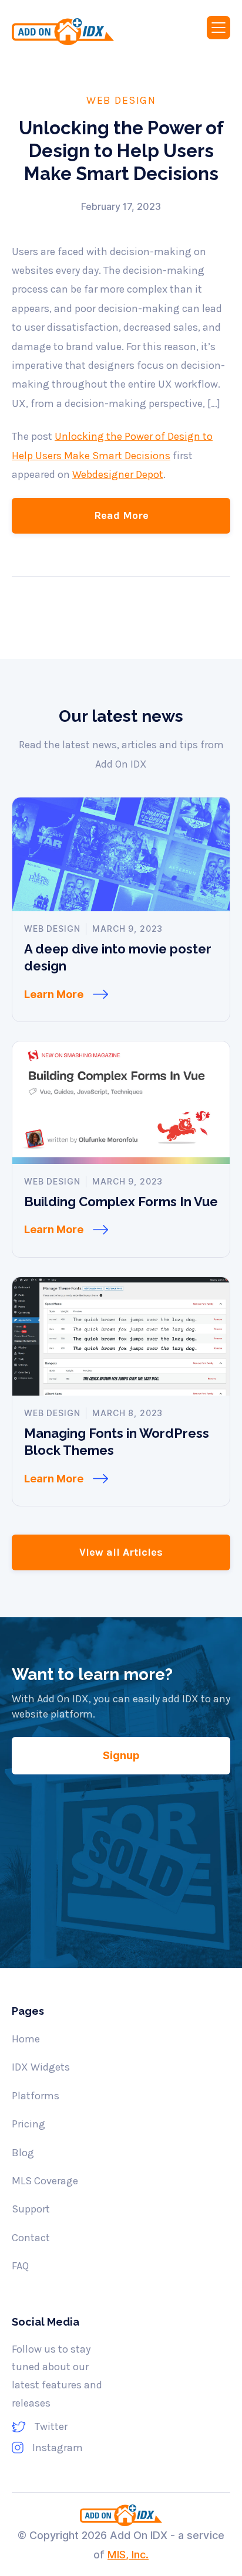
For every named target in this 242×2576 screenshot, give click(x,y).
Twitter (51, 2426)
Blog (23, 2153)
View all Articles (121, 1552)
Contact (31, 2238)
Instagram (58, 2448)
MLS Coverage (45, 2181)
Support (31, 2209)
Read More (121, 515)
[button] (219, 28)
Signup (121, 1755)
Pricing (28, 2124)
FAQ (20, 2266)
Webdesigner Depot (118, 474)
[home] (75, 32)
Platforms (36, 2096)
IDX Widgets (41, 2067)
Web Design (121, 100)
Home (26, 2039)
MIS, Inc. (128, 2555)
